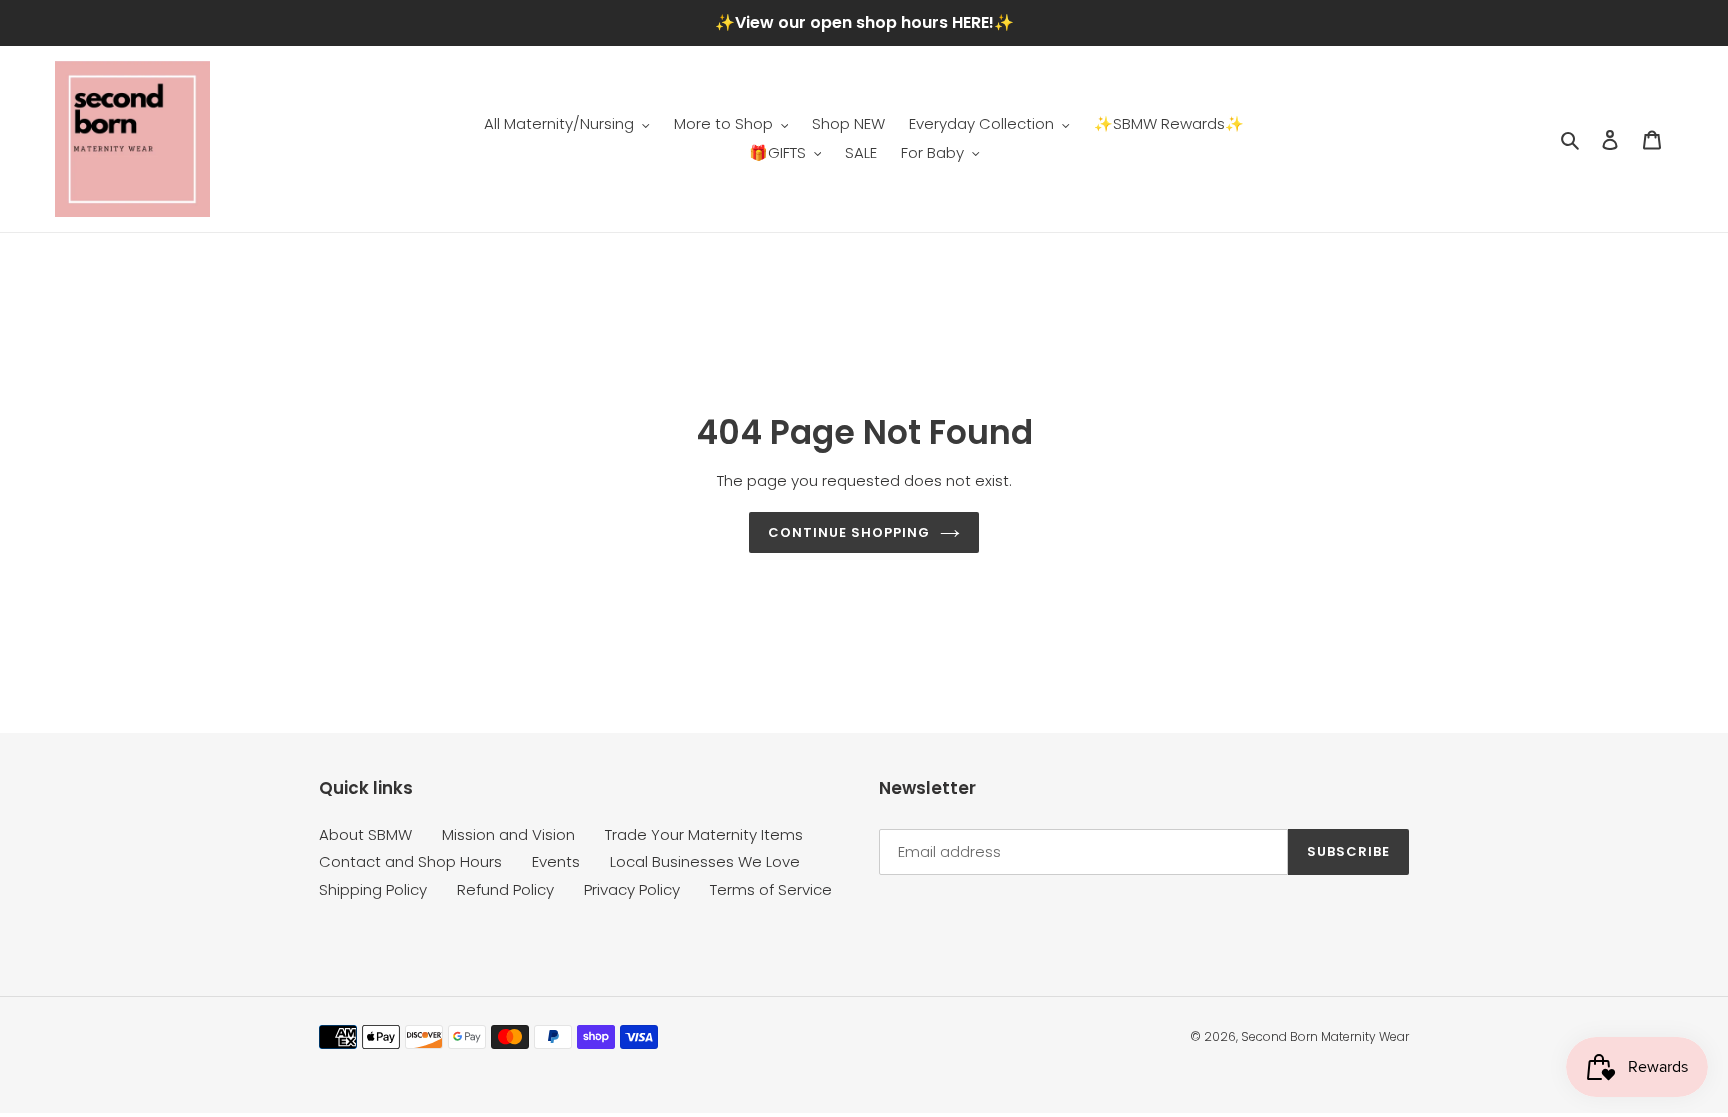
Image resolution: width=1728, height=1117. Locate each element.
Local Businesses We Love (705, 861)
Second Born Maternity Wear (1325, 1036)
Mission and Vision (508, 834)
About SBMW (365, 834)
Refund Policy (505, 889)
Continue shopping (849, 532)
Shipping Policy (373, 889)
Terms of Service (771, 889)
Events (556, 861)
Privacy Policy (632, 889)
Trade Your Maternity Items (704, 834)
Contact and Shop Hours (410, 861)
